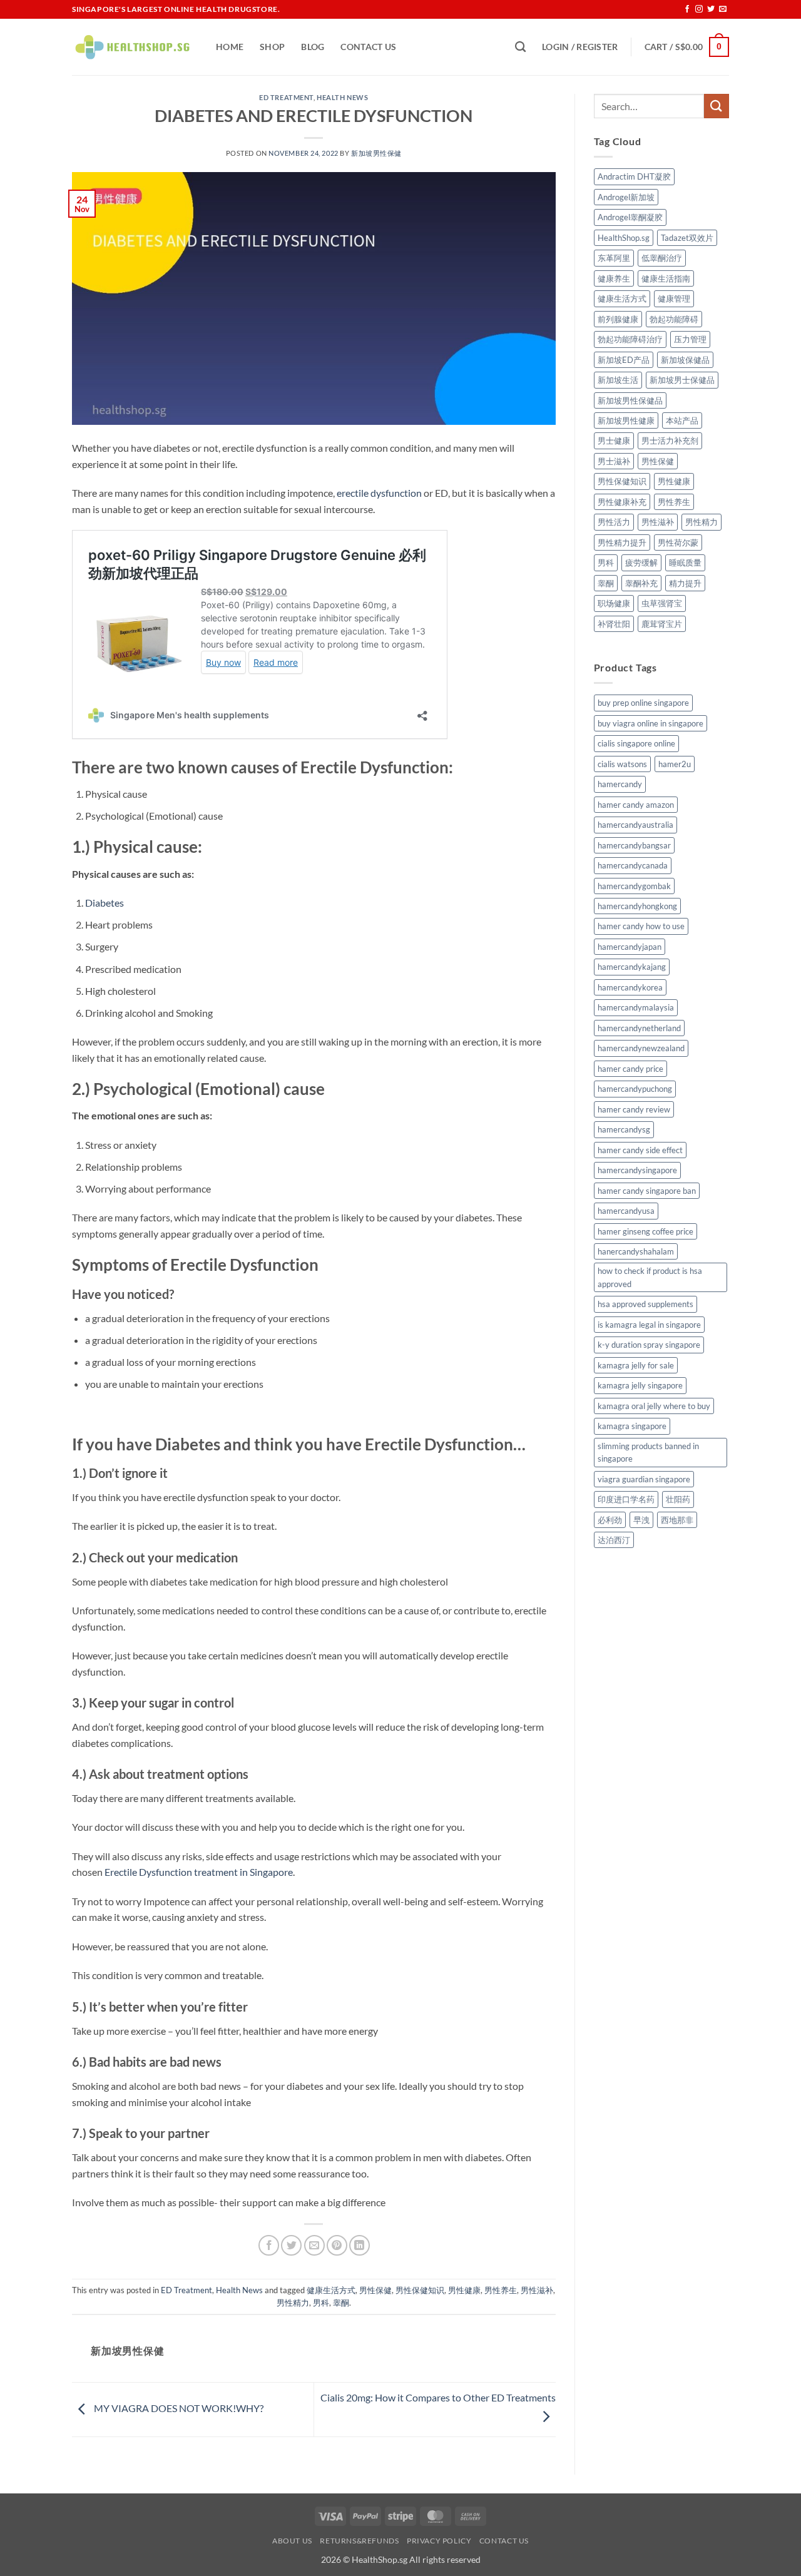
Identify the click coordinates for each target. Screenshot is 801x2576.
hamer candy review (634, 1109)
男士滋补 (614, 461)
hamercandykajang (632, 967)
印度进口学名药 (626, 1499)
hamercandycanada (633, 865)
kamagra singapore (632, 1426)
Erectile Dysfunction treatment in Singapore (199, 1872)
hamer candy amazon (636, 805)
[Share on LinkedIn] (360, 2245)
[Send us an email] (723, 9)
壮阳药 (678, 1499)
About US (292, 2541)
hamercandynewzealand (641, 1048)
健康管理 (674, 298)
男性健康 (464, 2290)
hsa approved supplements (645, 1304)
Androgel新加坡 (626, 197)
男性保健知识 (420, 2290)
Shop (272, 47)
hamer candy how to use (641, 926)
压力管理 (690, 339)
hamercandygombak (634, 886)
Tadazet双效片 (687, 238)
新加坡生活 (618, 380)
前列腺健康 (618, 319)
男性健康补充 (622, 502)
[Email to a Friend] (314, 2245)
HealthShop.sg (624, 238)
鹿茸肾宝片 (662, 624)
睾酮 (341, 2303)
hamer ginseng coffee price (645, 1231)
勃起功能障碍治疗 (630, 339)
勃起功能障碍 (674, 319)
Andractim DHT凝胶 (634, 176)
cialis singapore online (636, 743)
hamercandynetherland (639, 1028)
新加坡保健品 (685, 360)
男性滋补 (537, 2290)
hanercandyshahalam (636, 1251)
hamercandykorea (630, 987)
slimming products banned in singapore (648, 1452)
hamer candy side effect (640, 1150)
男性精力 (293, 2303)
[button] (580, 47)
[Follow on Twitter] (711, 9)
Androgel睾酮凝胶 (630, 217)
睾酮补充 (641, 583)
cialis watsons (622, 764)
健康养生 (614, 278)
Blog (313, 47)
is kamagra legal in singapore (649, 1325)
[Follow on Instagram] (699, 9)
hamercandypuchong (635, 1089)
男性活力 (614, 522)
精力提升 (685, 583)
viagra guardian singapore (644, 1479)
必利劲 (610, 1520)
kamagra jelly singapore (640, 1385)
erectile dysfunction (379, 493)
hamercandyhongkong (637, 906)
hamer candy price (630, 1069)
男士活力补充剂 (670, 440)
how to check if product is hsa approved (650, 1277)
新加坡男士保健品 (682, 380)
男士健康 (614, 440)
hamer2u (675, 764)
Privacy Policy (439, 2541)
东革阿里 (614, 258)
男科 (321, 2303)
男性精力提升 (622, 542)
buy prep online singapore (643, 703)
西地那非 (677, 1520)
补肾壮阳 (614, 624)
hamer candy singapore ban (647, 1191)
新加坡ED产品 (624, 360)
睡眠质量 (685, 563)
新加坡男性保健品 (630, 400)
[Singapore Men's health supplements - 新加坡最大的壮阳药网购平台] (135, 47)
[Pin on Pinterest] (337, 2245)
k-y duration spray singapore (649, 1345)
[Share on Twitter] (291, 2245)
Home (230, 47)
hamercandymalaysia (636, 1007)
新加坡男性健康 (626, 420)
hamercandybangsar (634, 845)
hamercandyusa (626, 1211)
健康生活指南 (666, 278)
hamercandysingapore (637, 1170)
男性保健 (375, 2290)
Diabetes (105, 903)
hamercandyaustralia (635, 825)
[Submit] (717, 106)
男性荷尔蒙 (678, 542)
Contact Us (368, 47)
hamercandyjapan (630, 947)
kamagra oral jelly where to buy (654, 1406)
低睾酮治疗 (662, 258)
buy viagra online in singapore (650, 723)
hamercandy (620, 784)
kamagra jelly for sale (636, 1365)
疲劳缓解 (641, 563)
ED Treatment (286, 97)
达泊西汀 (614, 1540)
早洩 (641, 1520)
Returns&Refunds (359, 2541)
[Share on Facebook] (269, 2245)
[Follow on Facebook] (687, 9)
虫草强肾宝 (662, 603)
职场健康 (614, 603)
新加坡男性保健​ (376, 153)
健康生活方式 (331, 2290)
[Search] (520, 47)
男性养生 (501, 2290)
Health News (342, 97)
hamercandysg (624, 1129)
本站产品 (682, 420)
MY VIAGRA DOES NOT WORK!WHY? (178, 2408)
